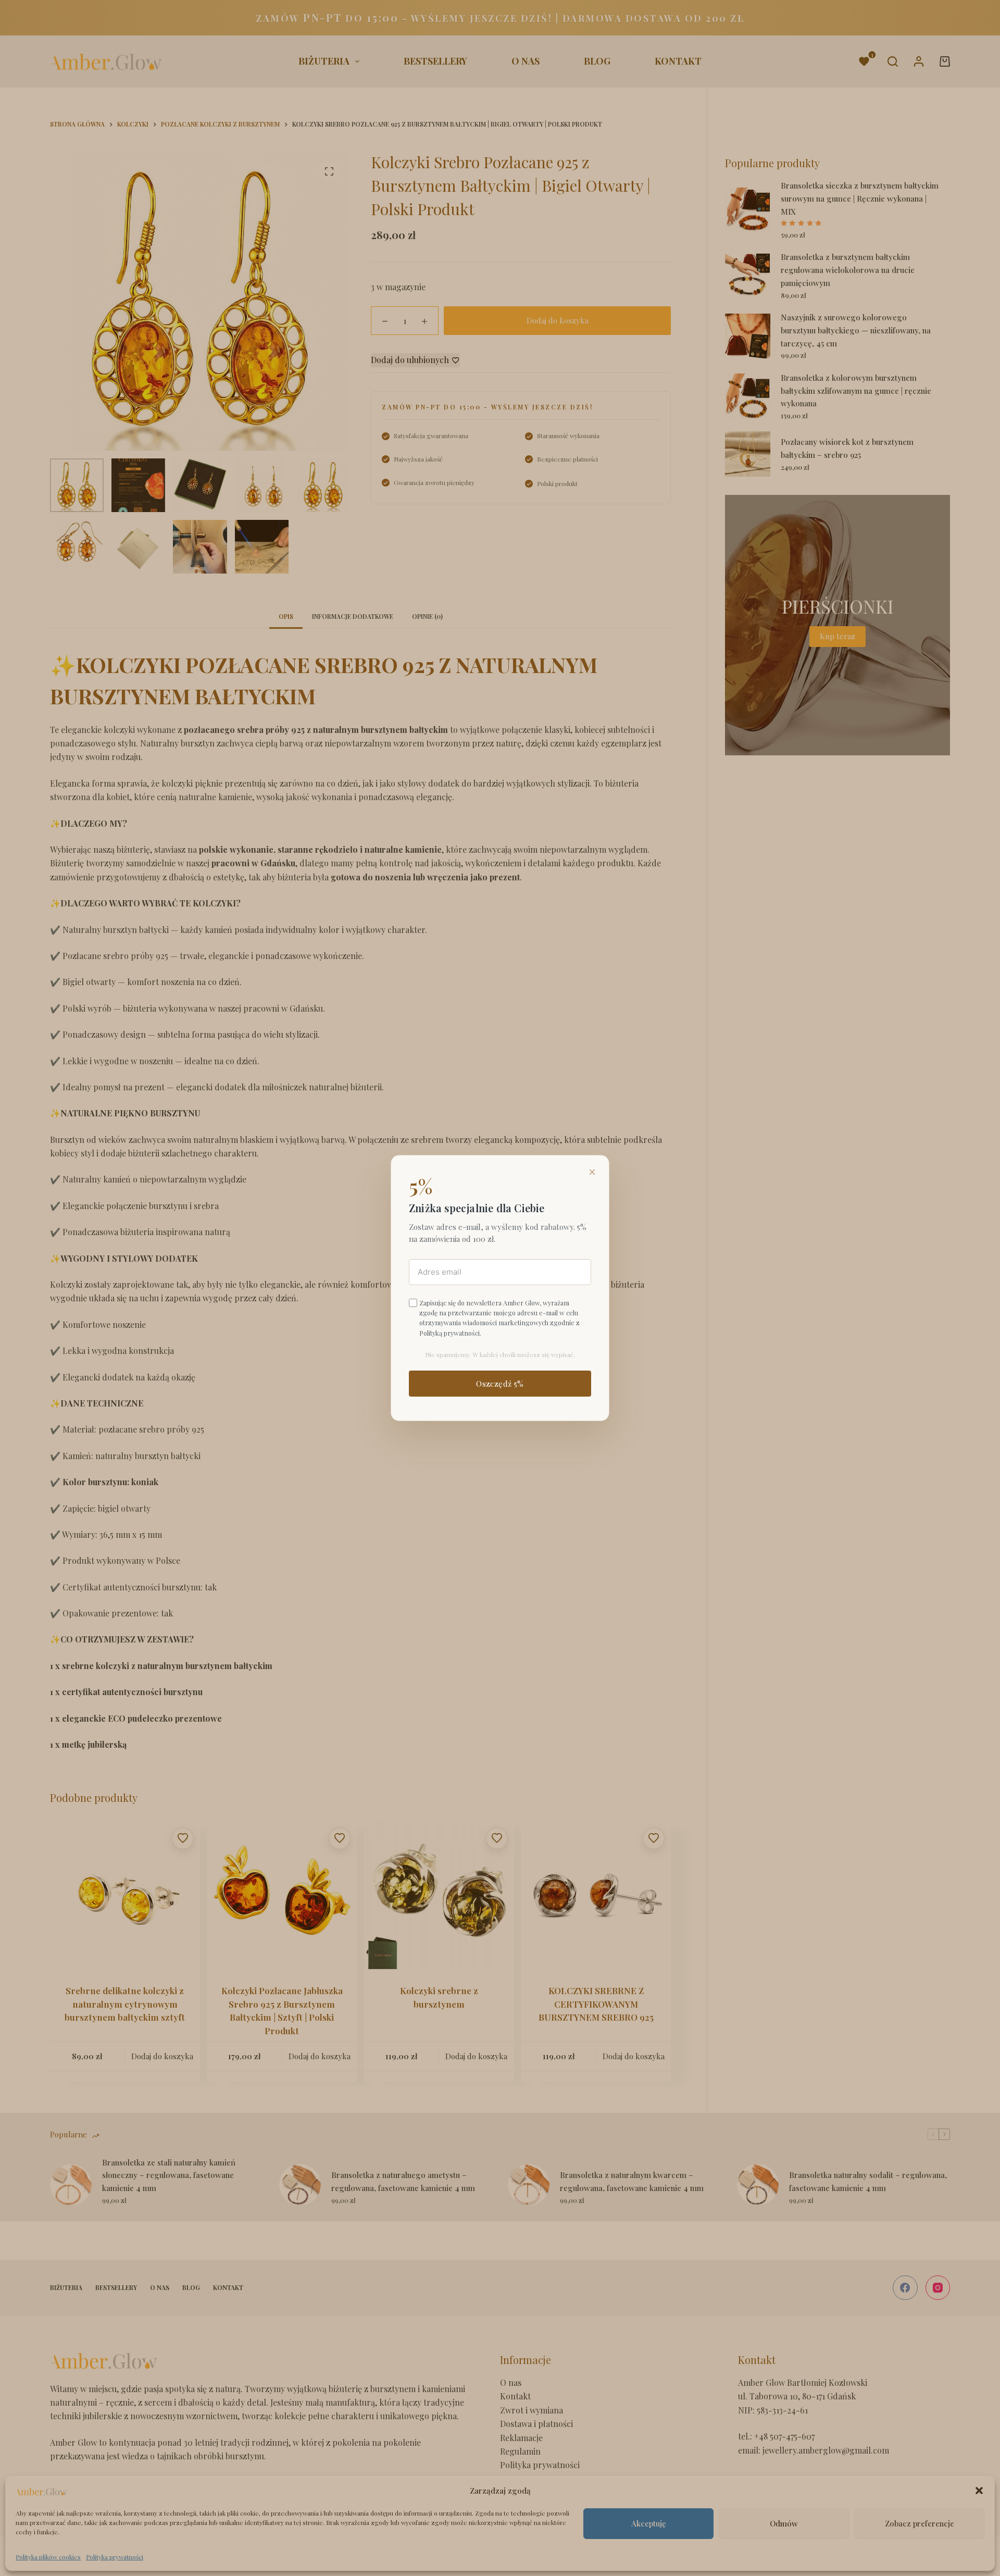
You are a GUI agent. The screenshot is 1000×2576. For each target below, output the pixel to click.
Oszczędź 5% (500, 1384)
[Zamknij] (592, 1172)
